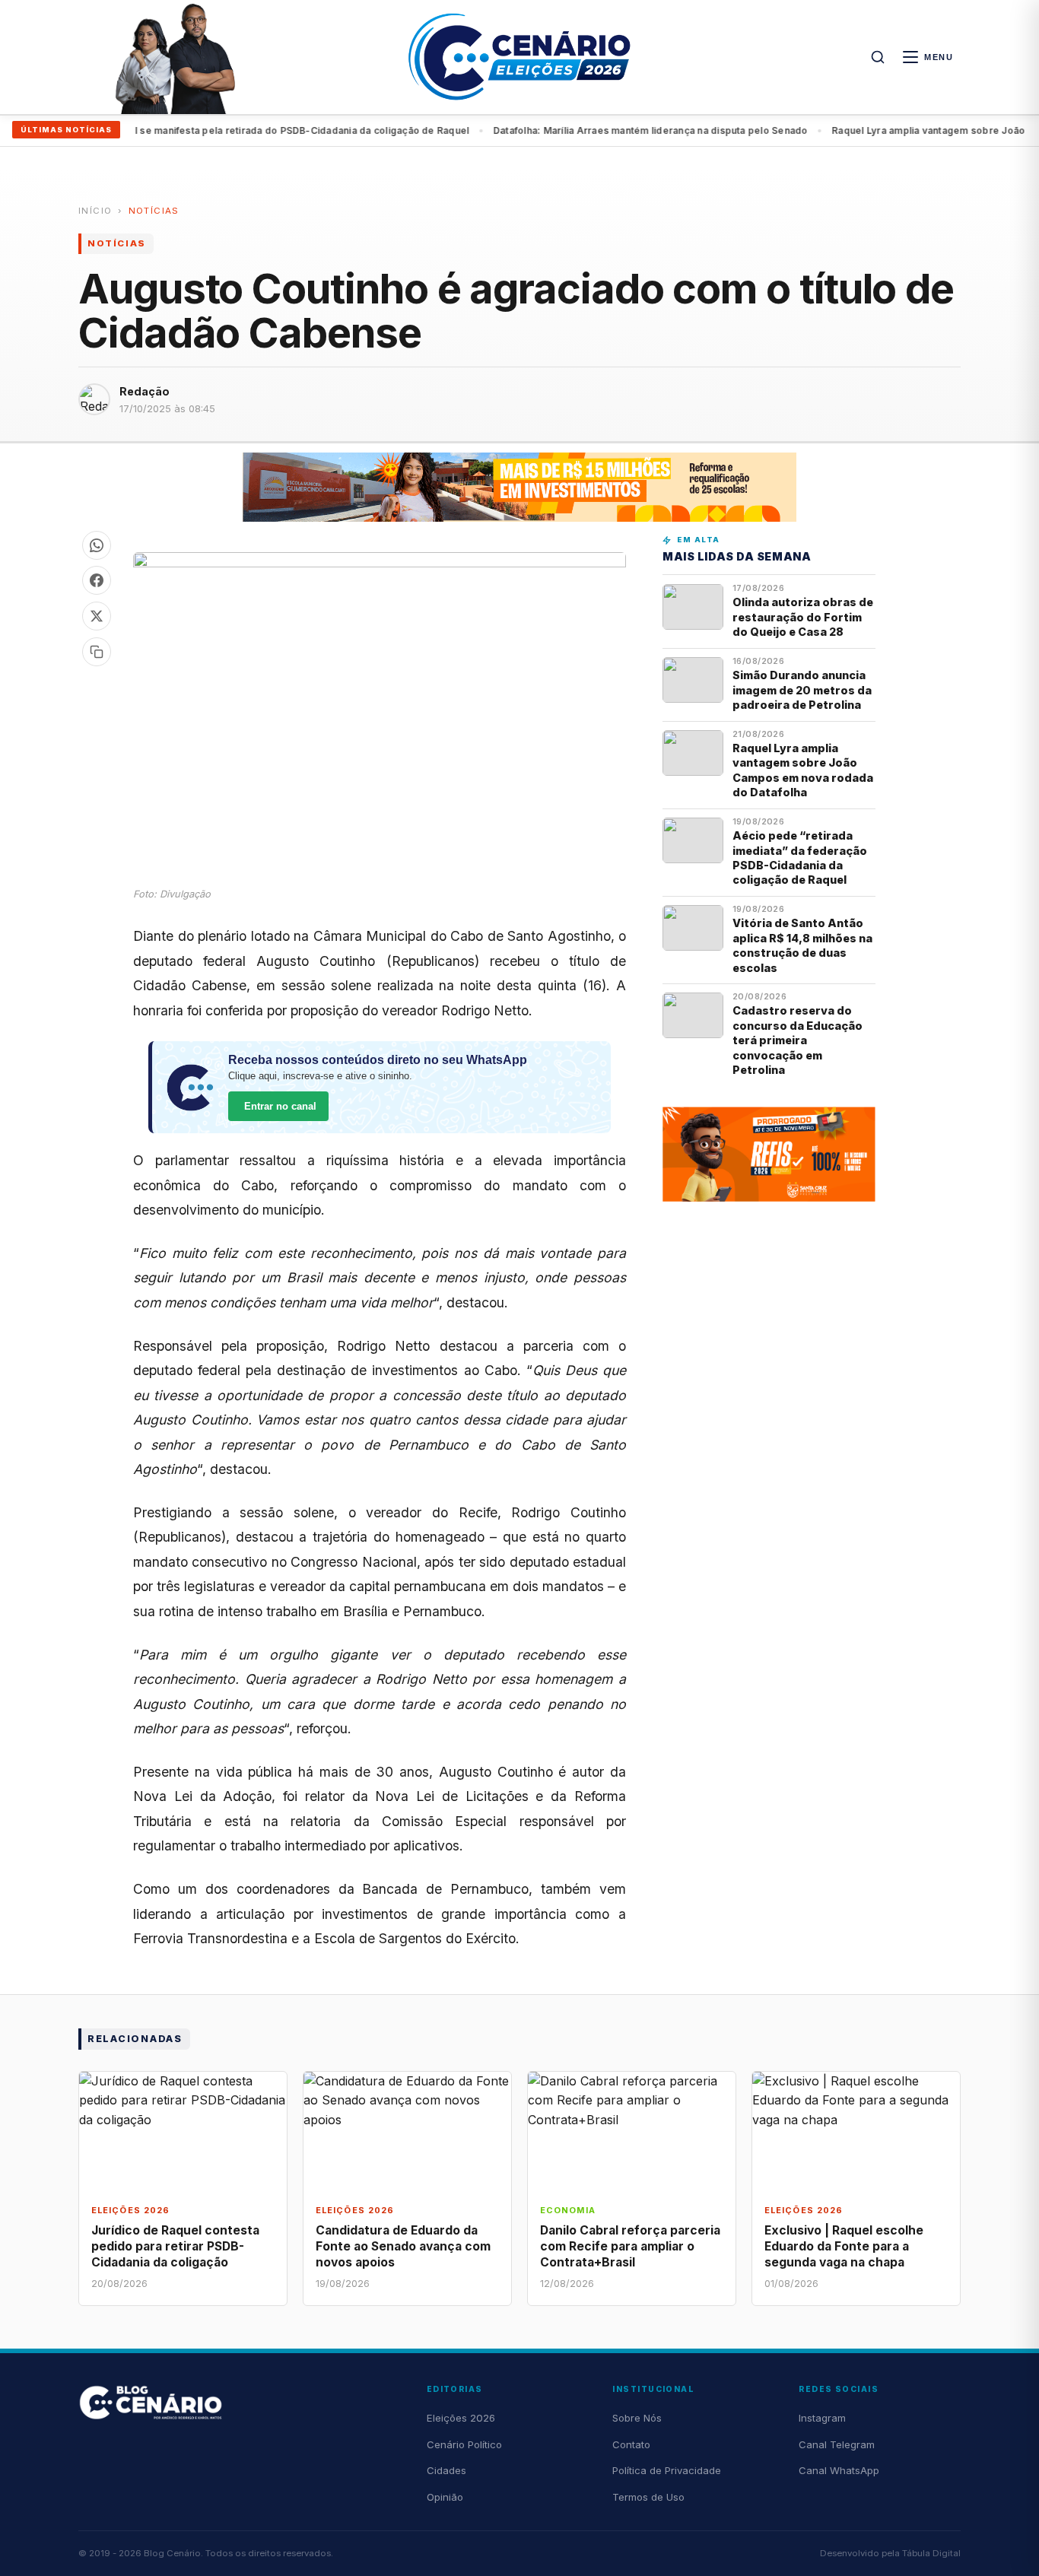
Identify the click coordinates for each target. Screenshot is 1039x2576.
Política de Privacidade (667, 2470)
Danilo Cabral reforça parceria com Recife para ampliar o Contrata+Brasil (630, 2246)
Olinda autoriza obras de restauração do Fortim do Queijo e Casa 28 (803, 617)
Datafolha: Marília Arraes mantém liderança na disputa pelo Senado (612, 130)
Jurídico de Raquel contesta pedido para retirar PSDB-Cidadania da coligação (175, 2246)
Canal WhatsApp (839, 2470)
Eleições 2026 (461, 2418)
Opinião (445, 2497)
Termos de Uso (648, 2497)
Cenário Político (464, 2444)
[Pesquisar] (878, 57)
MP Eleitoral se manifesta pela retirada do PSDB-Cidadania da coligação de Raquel (236, 130)
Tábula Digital (931, 2553)
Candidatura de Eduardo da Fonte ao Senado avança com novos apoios (403, 2246)
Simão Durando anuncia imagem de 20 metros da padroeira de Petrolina (802, 690)
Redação (145, 391)
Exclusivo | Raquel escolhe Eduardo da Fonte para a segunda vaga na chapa (844, 2246)
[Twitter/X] (97, 616)
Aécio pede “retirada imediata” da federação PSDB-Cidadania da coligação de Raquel (800, 858)
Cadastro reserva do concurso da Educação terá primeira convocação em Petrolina (798, 1040)
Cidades (446, 2470)
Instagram (822, 2418)
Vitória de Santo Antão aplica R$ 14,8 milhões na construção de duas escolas (802, 945)
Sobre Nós (637, 2418)
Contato (631, 2444)
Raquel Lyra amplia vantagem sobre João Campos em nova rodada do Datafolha (803, 770)
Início (95, 211)
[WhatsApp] (97, 545)
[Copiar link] (97, 652)
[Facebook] (97, 580)
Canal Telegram (837, 2444)
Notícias (154, 211)
